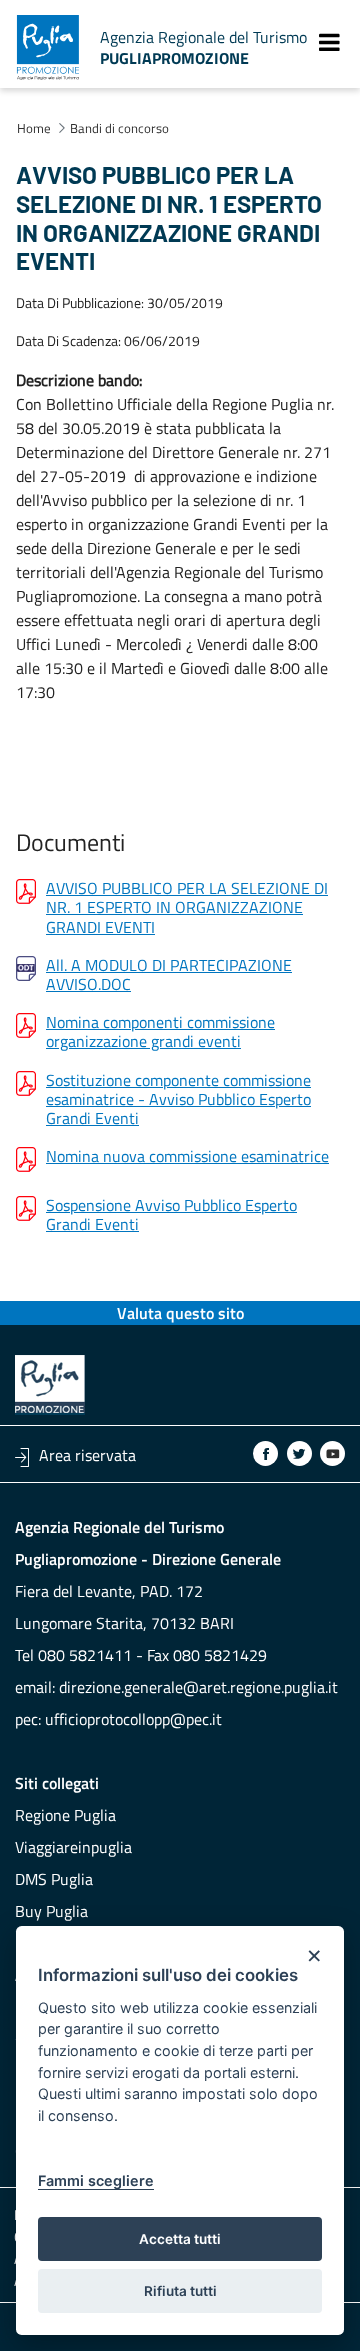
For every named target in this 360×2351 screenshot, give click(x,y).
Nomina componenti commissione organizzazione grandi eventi (160, 1032)
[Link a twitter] (299, 1453)
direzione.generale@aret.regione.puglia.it (198, 1687)
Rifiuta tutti (180, 2291)
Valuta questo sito (180, 1313)
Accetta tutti (180, 2239)
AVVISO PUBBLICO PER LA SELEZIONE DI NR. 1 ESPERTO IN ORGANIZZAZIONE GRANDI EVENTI (187, 908)
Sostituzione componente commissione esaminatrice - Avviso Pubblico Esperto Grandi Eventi (178, 1100)
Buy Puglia (51, 1911)
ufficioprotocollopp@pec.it (133, 1719)
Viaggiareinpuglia (73, 1847)
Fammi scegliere (96, 2180)
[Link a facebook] (265, 1453)
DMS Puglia (54, 1879)
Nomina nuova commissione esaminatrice (187, 1157)
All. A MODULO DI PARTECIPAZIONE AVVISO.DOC (169, 975)
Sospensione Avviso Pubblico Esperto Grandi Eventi (171, 1215)
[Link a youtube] (332, 1453)
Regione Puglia (65, 1815)
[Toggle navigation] (329, 42)
